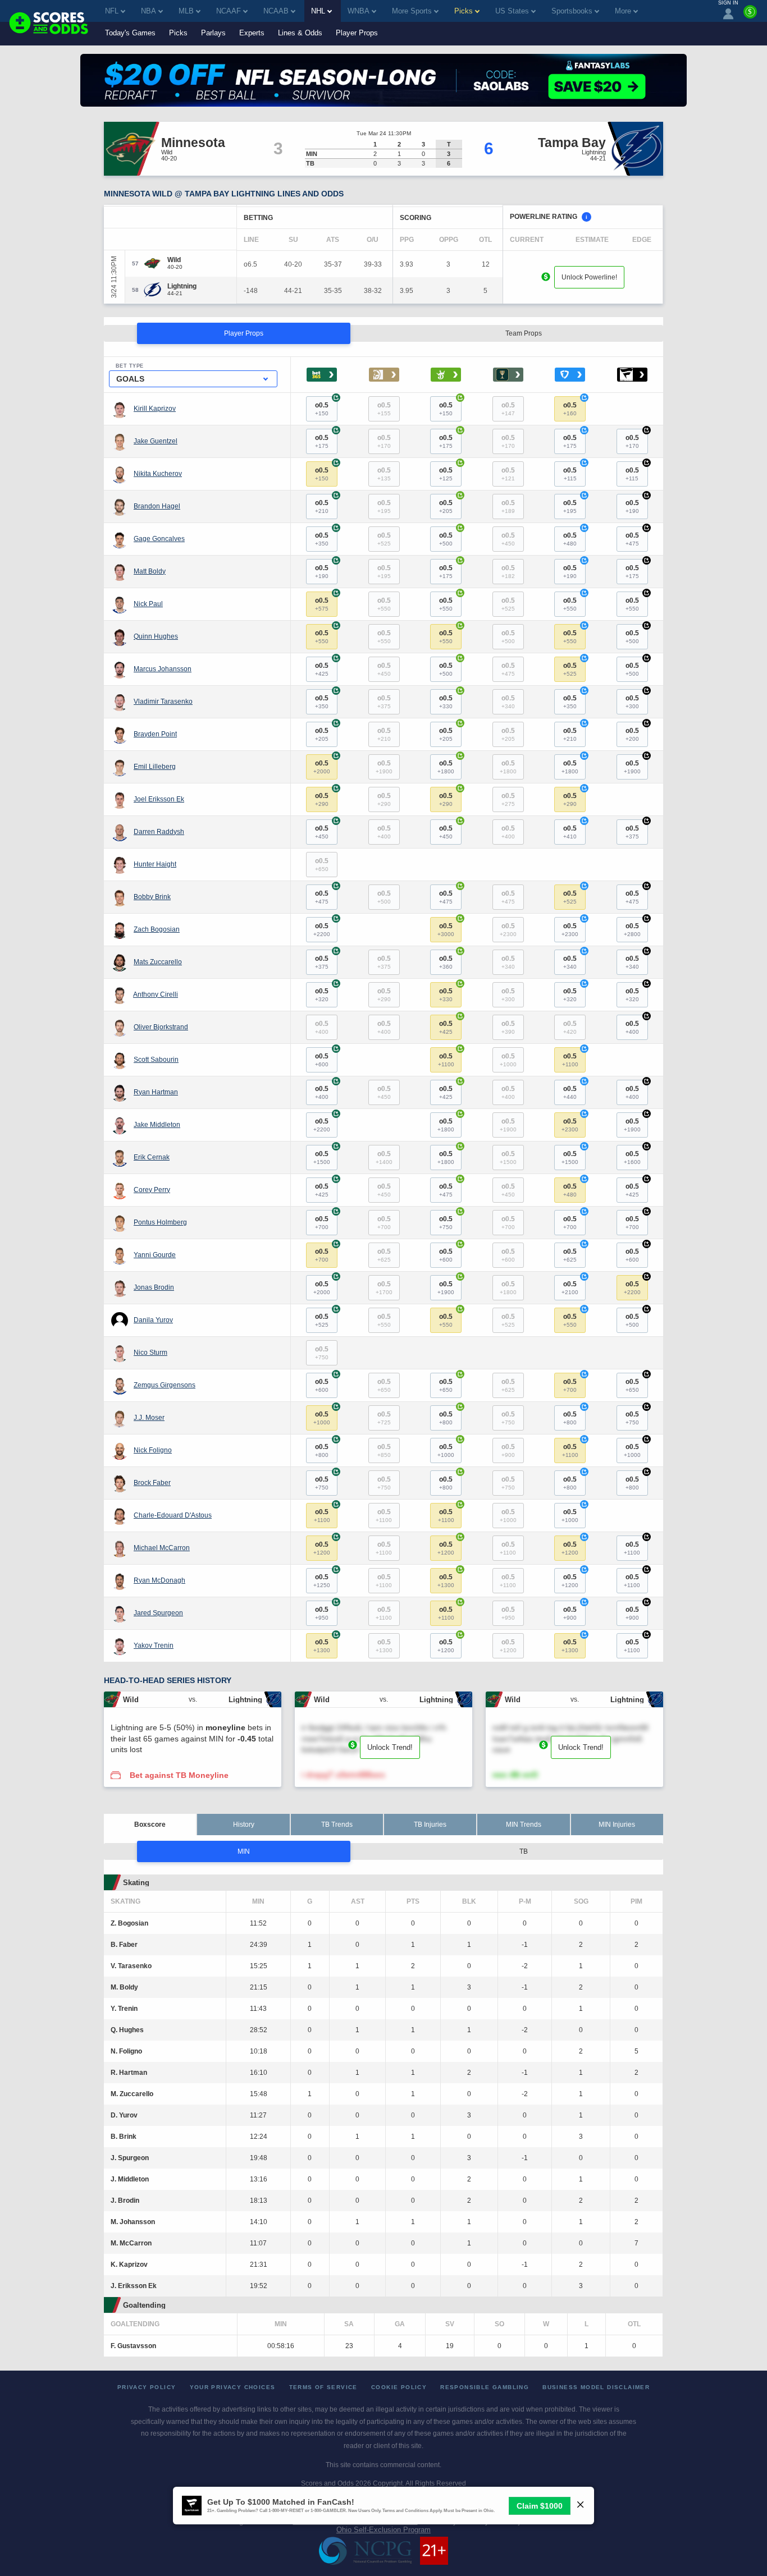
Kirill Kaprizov (155, 409)
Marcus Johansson (163, 669)
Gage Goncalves (159, 539)
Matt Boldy (150, 571)
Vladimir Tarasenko (163, 702)
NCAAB (276, 11)
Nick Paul (148, 604)
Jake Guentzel (156, 441)
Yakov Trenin (154, 1645)
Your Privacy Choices (233, 2387)
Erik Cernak (152, 1157)
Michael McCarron (162, 1548)
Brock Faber (152, 1483)
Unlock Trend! (390, 1747)
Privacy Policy (147, 2387)
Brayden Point (155, 734)
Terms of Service (323, 2387)
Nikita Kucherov (158, 474)
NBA (149, 11)
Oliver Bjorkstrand (161, 1027)
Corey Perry (152, 1190)
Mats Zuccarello (158, 962)
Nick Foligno (153, 1450)
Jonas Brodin (154, 1287)
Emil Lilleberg (155, 767)
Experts (252, 33)
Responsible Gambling (485, 2387)
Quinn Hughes (156, 636)
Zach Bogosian (157, 929)
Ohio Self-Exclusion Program (383, 2530)
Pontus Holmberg (160, 1222)
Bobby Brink (152, 897)
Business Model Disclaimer (596, 2387)
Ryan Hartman (156, 1092)
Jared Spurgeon (158, 1613)
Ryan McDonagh (159, 1580)
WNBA (359, 11)
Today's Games (130, 33)
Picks (178, 33)
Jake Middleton (157, 1125)
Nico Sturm (150, 1353)
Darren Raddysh (159, 832)
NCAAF (229, 11)
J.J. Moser (149, 1418)
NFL (112, 11)
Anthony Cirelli (156, 994)
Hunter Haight (155, 864)
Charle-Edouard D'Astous (173, 1515)
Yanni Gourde (155, 1255)
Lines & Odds (300, 33)
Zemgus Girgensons (165, 1385)
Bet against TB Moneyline (179, 1775)
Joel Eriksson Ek (159, 799)
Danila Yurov (153, 1320)
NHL (318, 11)
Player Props (357, 33)
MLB (186, 11)
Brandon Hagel (157, 506)
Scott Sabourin (156, 1060)
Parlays (213, 33)
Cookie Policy (399, 2387)
